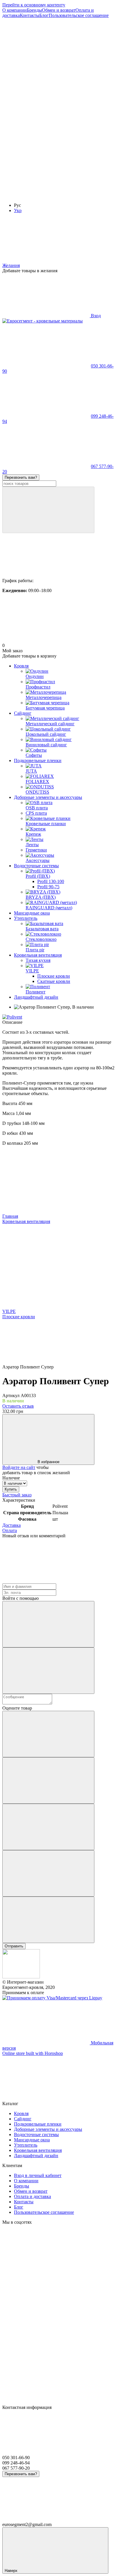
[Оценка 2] (48, 1780)
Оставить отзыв (18, 1406)
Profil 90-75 (48, 887)
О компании (15, 10)
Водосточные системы (36, 866)
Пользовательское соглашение (79, 15)
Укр (18, 210)
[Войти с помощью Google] (48, 1671)
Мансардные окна (32, 913)
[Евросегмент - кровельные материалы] (21, 1977)
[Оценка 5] (48, 1920)
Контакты (30, 15)
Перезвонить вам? (21, 477)
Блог (44, 15)
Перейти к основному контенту (34, 5)
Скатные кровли (54, 981)
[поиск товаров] (48, 510)
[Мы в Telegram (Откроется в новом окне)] (46, 195)
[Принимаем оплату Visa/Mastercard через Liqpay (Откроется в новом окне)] (52, 1998)
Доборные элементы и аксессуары (48, 797)
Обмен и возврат (59, 10)
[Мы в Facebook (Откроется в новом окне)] (46, 60)
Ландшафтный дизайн (36, 997)
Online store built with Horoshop (33, 2053)
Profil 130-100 (51, 881)
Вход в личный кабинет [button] (38, 2175)
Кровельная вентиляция (38, 955)
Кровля (21, 666)
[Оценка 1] (48, 1734)
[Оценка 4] (48, 1873)
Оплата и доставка (32, 2196)
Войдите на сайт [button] (19, 1467)
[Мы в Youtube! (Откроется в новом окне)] (46, 105)
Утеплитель (26, 918)
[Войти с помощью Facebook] (48, 1624)
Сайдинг (23, 713)
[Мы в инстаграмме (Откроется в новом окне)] (46, 150)
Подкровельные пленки (38, 760)
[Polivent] (12, 1017)
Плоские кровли (54, 976)
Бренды (34, 10)
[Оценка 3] (48, 1827)
